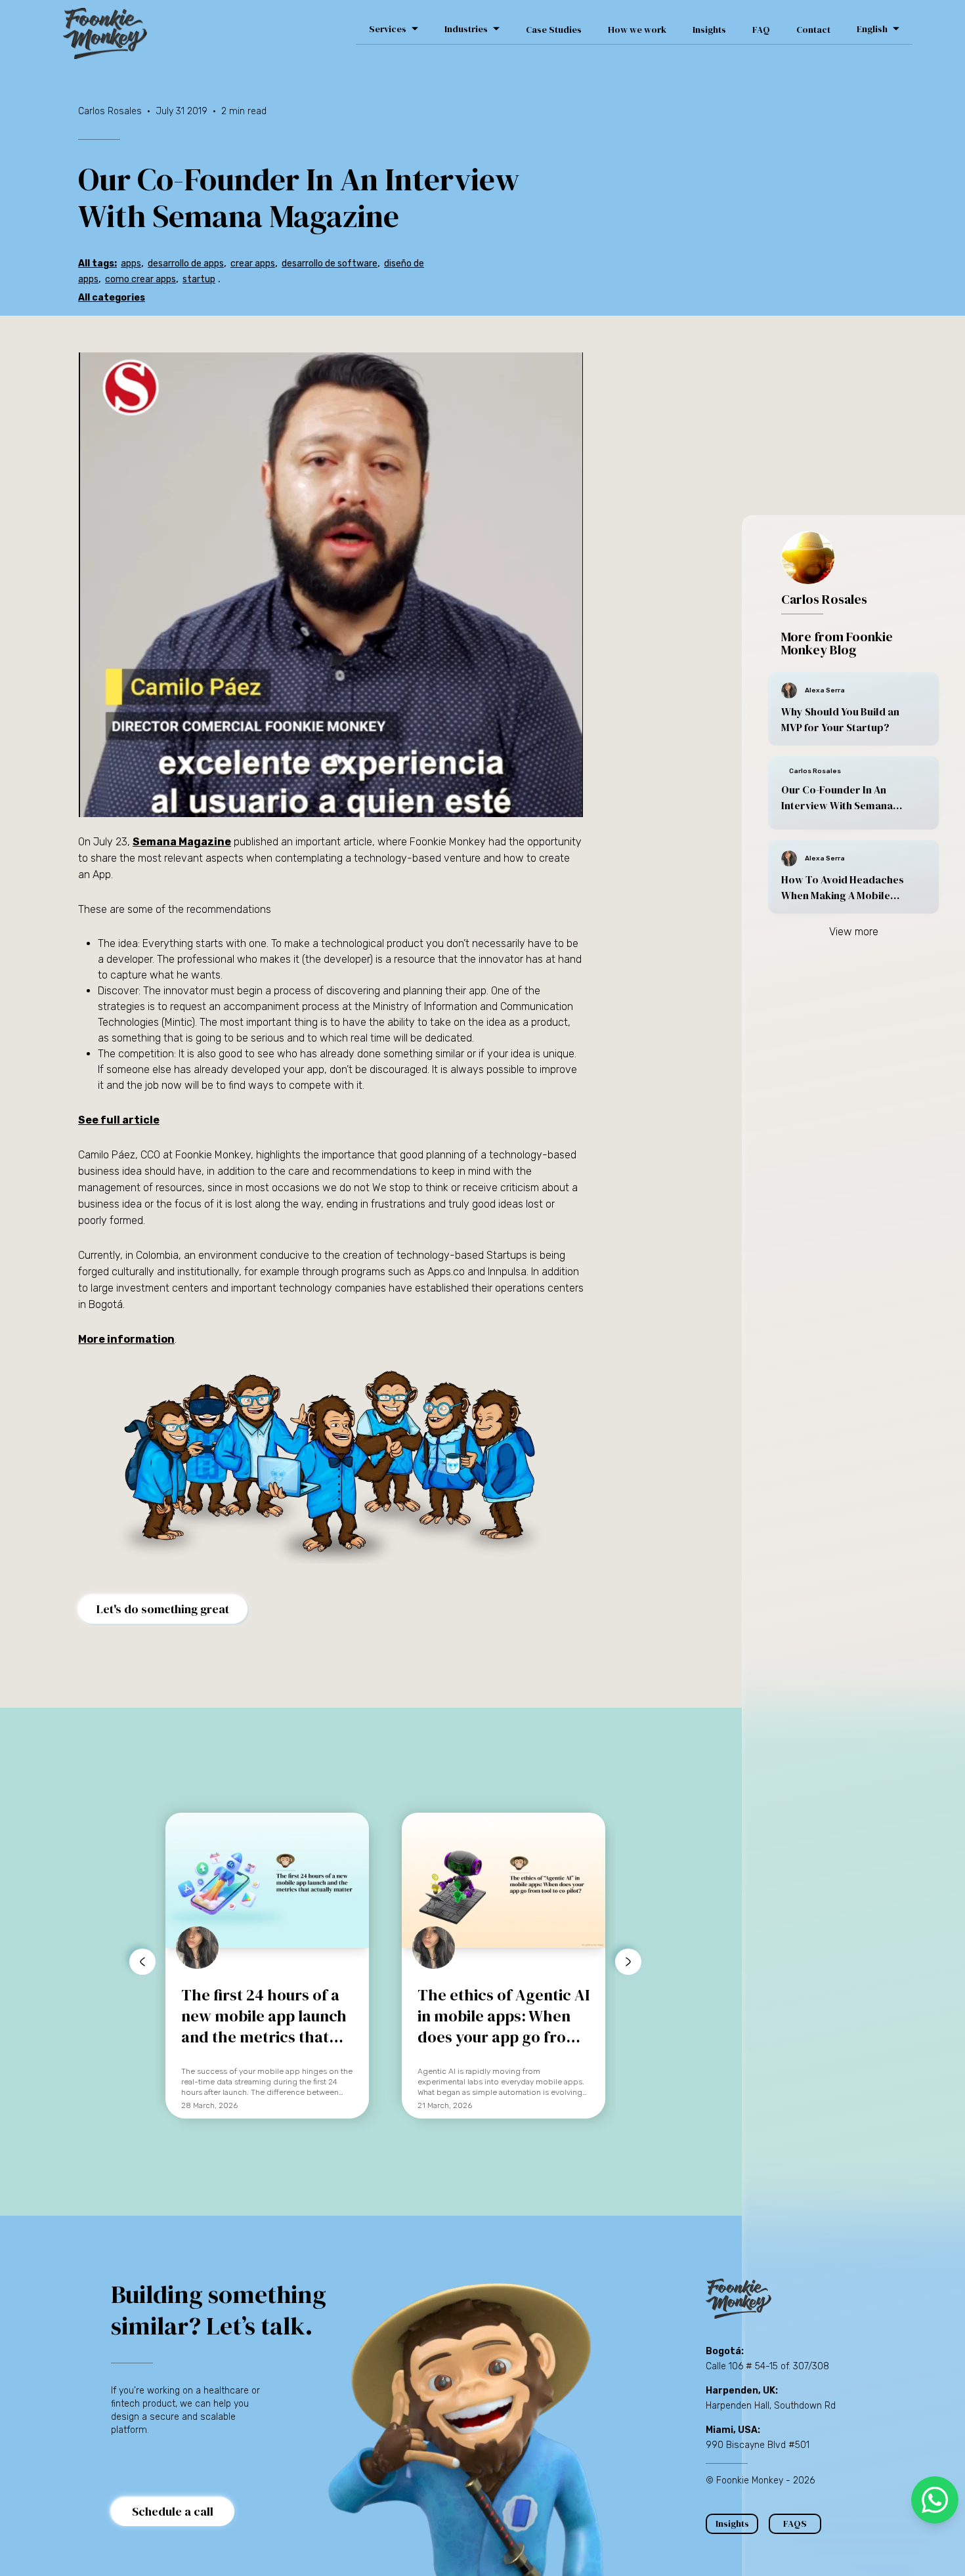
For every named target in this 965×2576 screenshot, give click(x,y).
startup (199, 279)
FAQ (761, 30)
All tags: (97, 264)
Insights (709, 30)
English (872, 29)
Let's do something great (163, 1609)
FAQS (795, 2523)
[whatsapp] (935, 2500)
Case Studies (554, 30)
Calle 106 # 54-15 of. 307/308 (767, 2366)
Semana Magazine (182, 842)
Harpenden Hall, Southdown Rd (771, 2406)
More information (126, 1339)
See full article (119, 1120)
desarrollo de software (330, 264)
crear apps (253, 264)
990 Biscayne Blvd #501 (758, 2445)
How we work (637, 30)
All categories (112, 298)
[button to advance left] (142, 1962)
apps (131, 264)
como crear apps (140, 279)
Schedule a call (173, 2511)
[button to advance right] (628, 1962)
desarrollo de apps (186, 264)
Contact (813, 30)
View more (854, 932)
